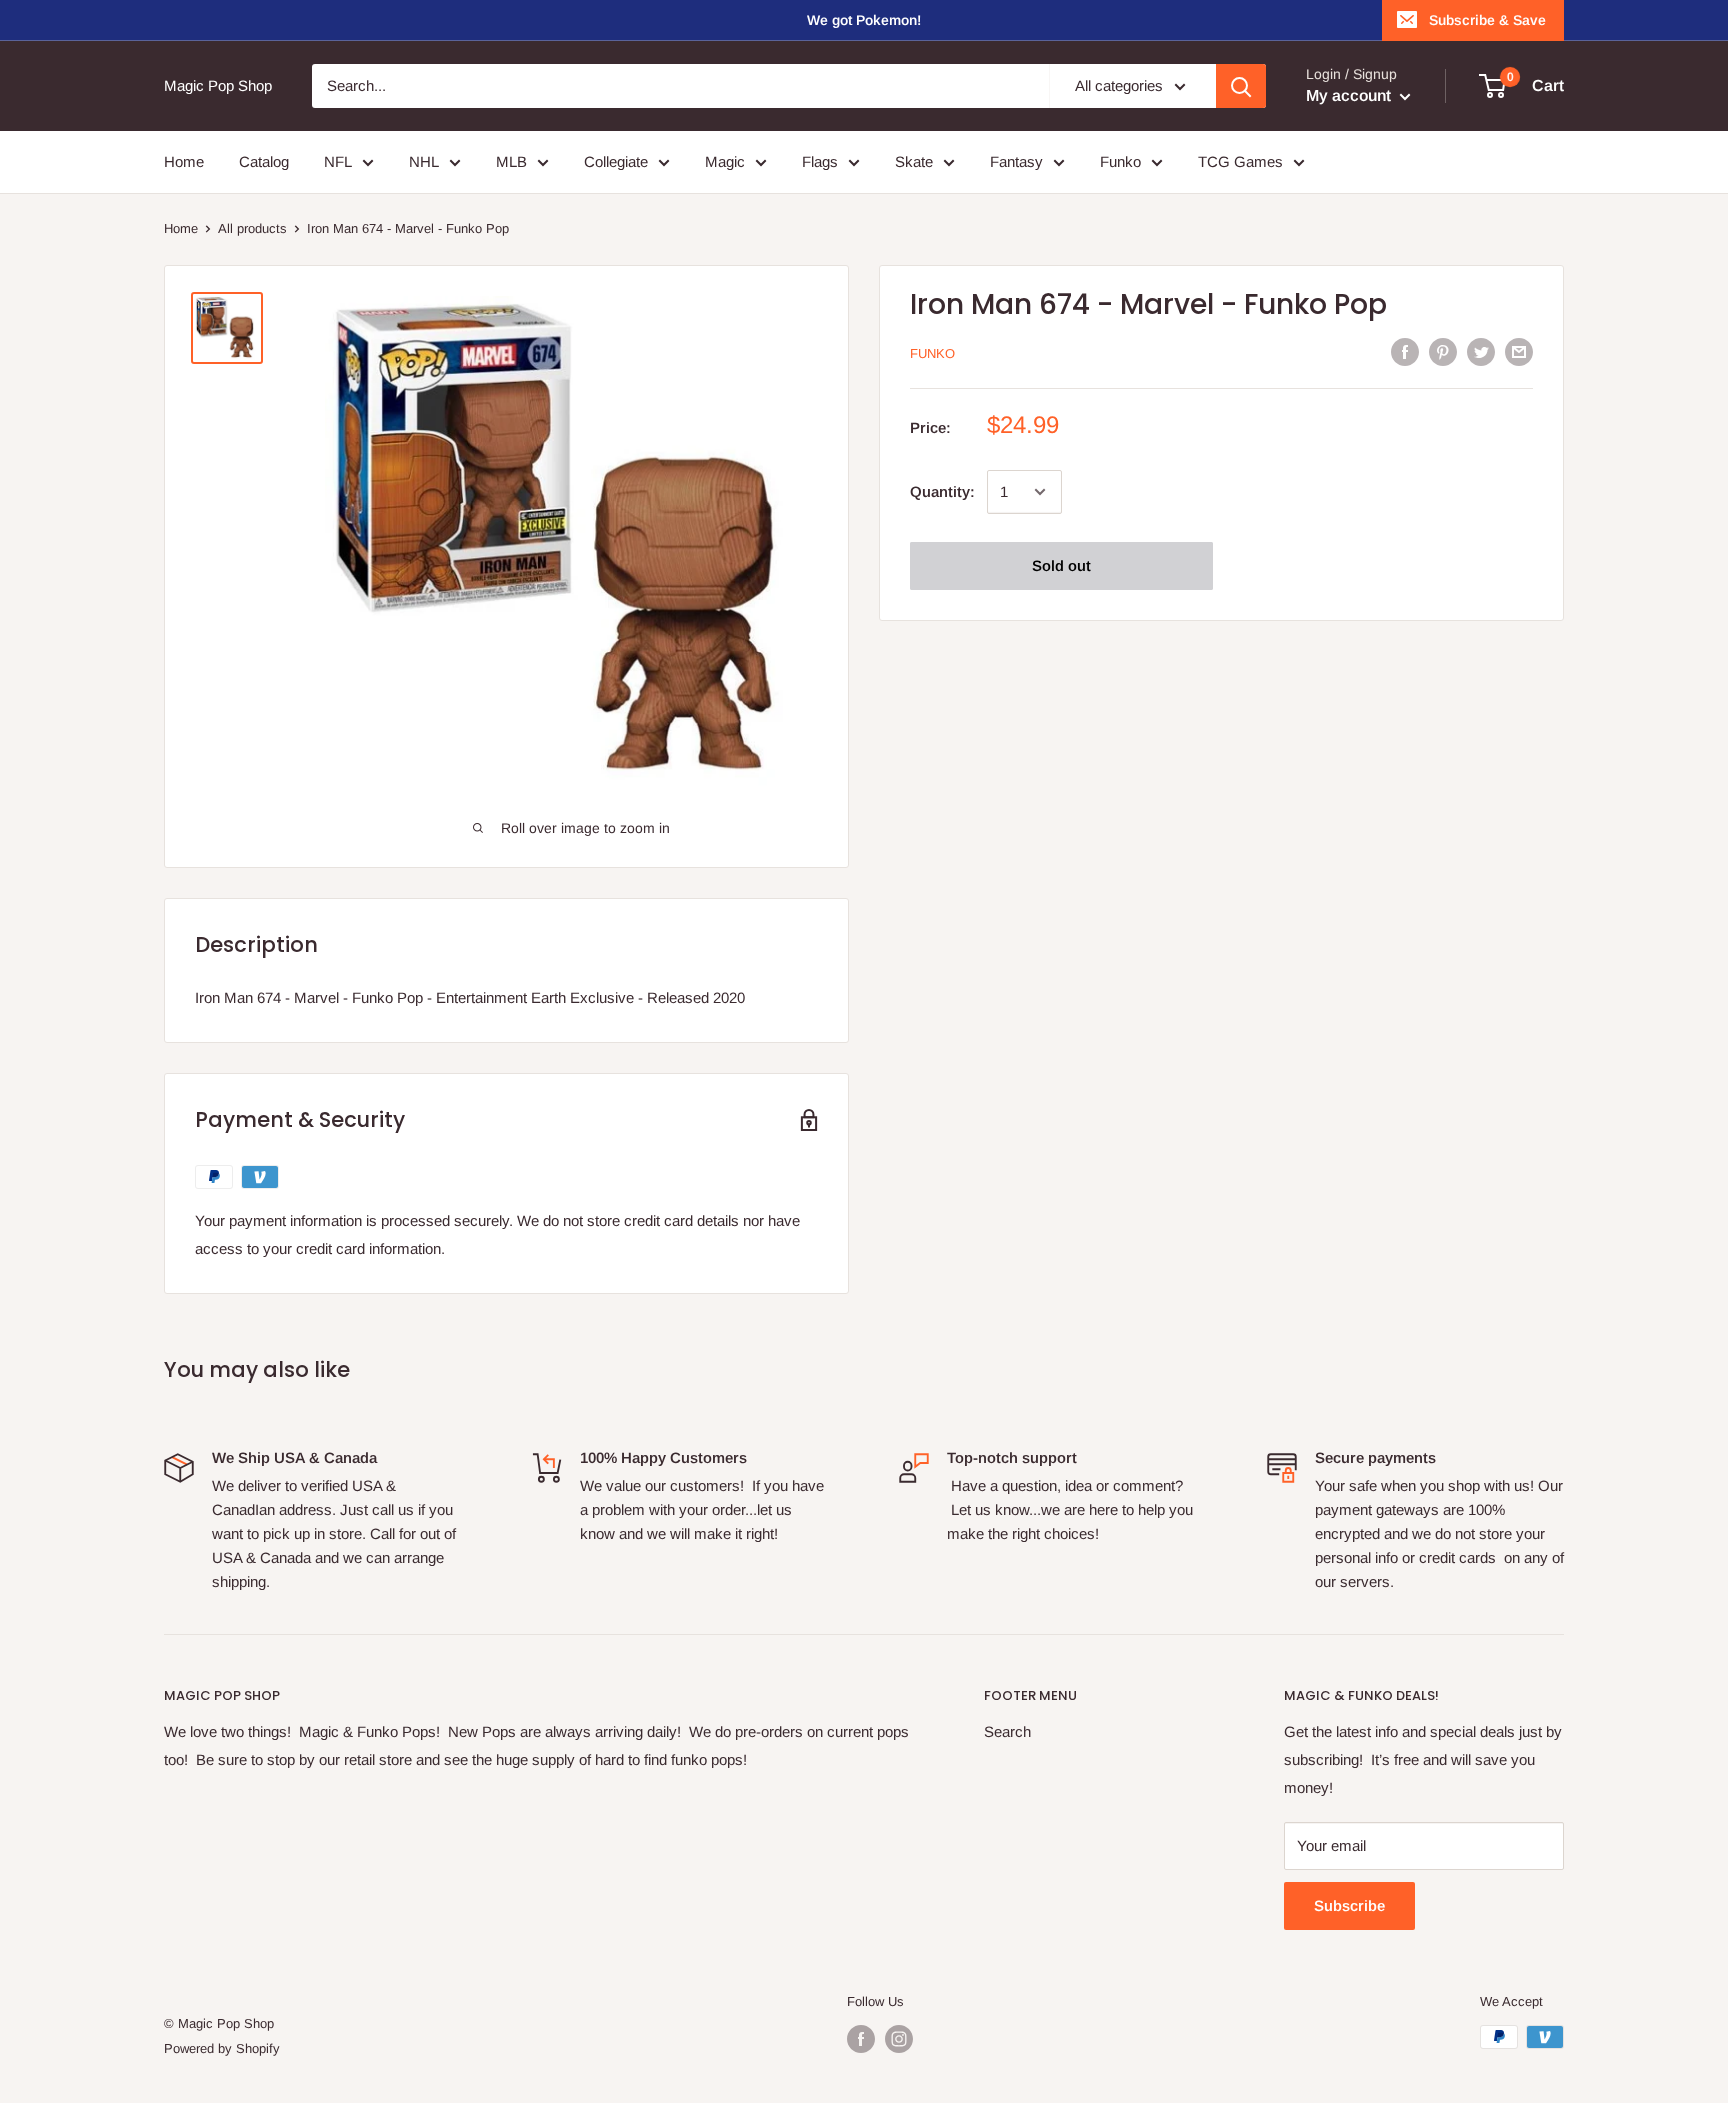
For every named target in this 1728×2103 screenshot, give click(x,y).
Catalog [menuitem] (264, 161)
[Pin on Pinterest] (1443, 351)
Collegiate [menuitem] (616, 161)
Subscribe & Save (1487, 20)
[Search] (1241, 86)
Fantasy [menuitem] (1016, 161)
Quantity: (942, 491)
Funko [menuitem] (1120, 161)
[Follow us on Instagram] (899, 2039)
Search (1007, 1731)
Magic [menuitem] (725, 161)
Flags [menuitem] (820, 161)
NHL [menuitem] (424, 161)
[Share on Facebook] (1405, 351)
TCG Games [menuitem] (1240, 161)
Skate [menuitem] (914, 161)
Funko (932, 353)
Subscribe (1349, 1905)
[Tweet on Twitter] (1481, 351)
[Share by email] (1519, 351)
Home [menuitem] (184, 161)
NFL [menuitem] (338, 161)
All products (252, 228)
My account (1350, 95)
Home (181, 228)
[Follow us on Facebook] (861, 2039)
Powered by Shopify (222, 2048)
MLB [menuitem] (511, 161)
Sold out (1061, 565)
